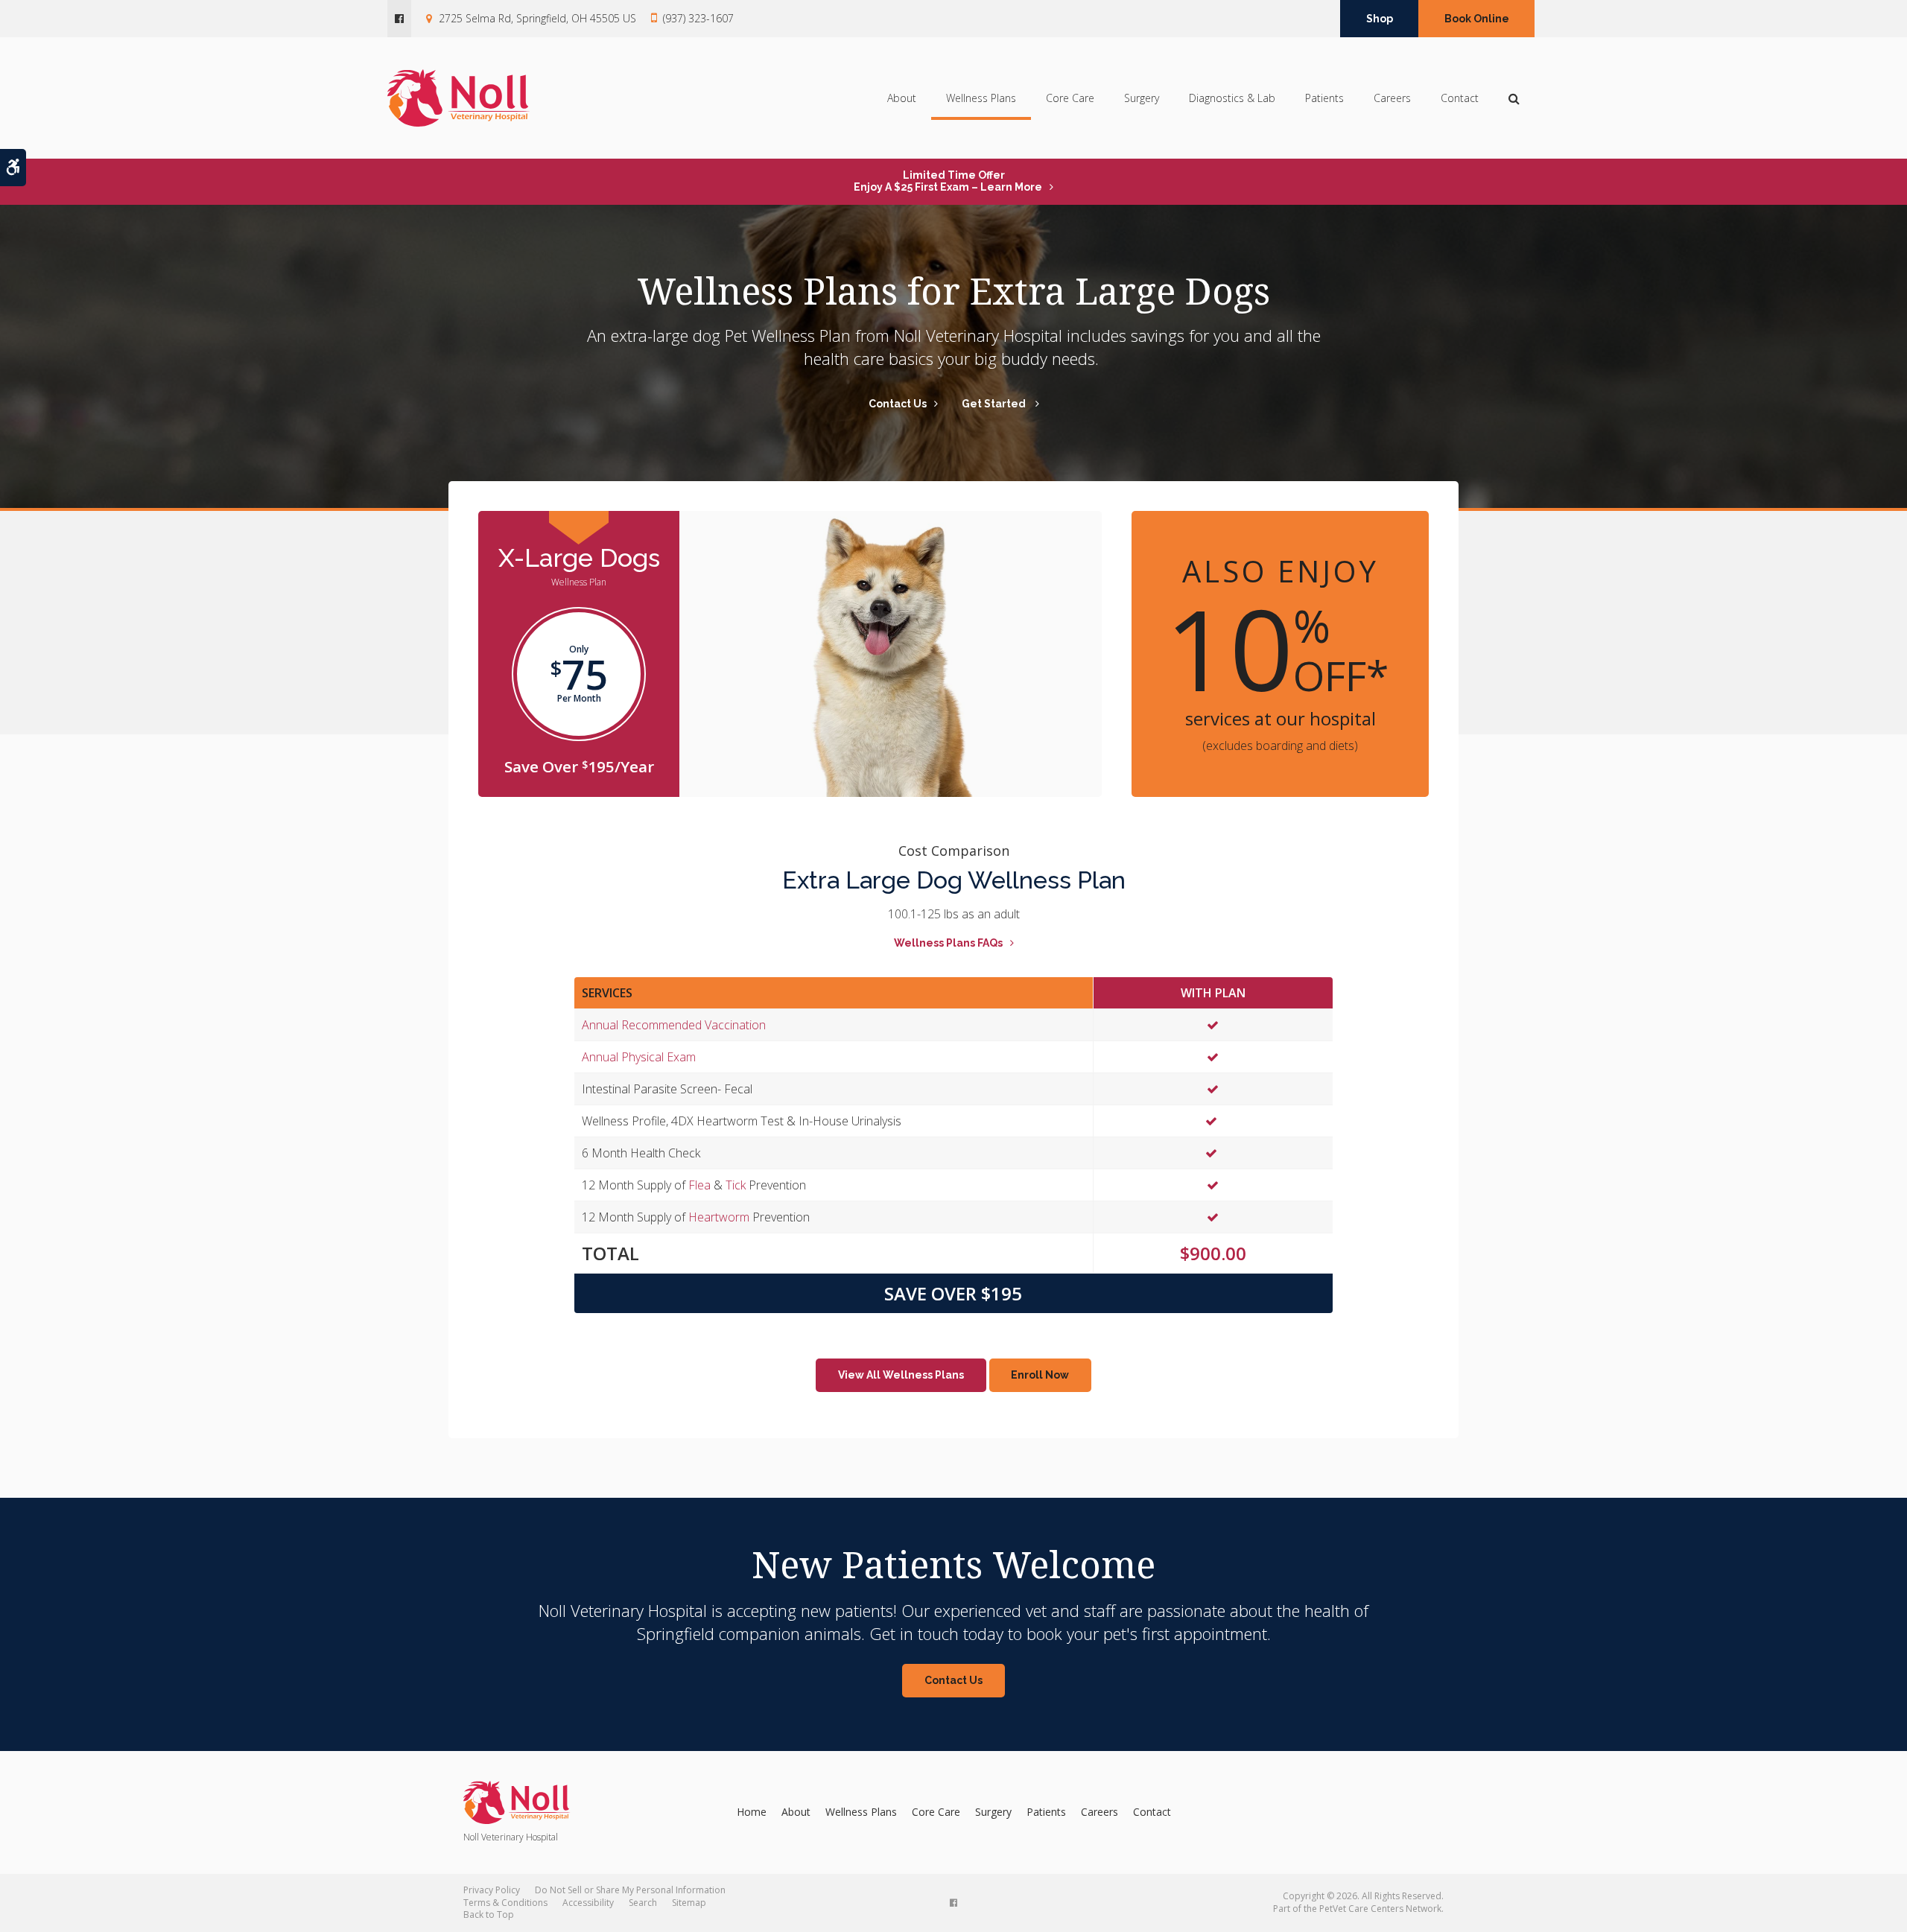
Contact (1460, 98)
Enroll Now (1040, 1375)
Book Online (1477, 19)
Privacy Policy (492, 1890)
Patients (1324, 98)
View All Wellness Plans (901, 1375)
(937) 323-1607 (698, 18)
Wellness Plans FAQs (948, 943)
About (902, 98)
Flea (699, 1185)
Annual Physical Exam (639, 1057)
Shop (1380, 19)
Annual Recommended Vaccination (674, 1025)
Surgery (1142, 98)
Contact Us (898, 404)
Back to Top (489, 1914)
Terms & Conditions (505, 1903)
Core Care (1070, 98)
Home (752, 1812)
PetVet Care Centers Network (1380, 1909)
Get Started (995, 404)
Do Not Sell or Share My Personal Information (630, 1890)
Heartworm (719, 1217)
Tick (736, 1185)
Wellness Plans (981, 98)
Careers (1392, 98)
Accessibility (588, 1903)
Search (643, 1903)
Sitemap (689, 1903)
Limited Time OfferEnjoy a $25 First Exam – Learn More (948, 181)
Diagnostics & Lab (1232, 98)
